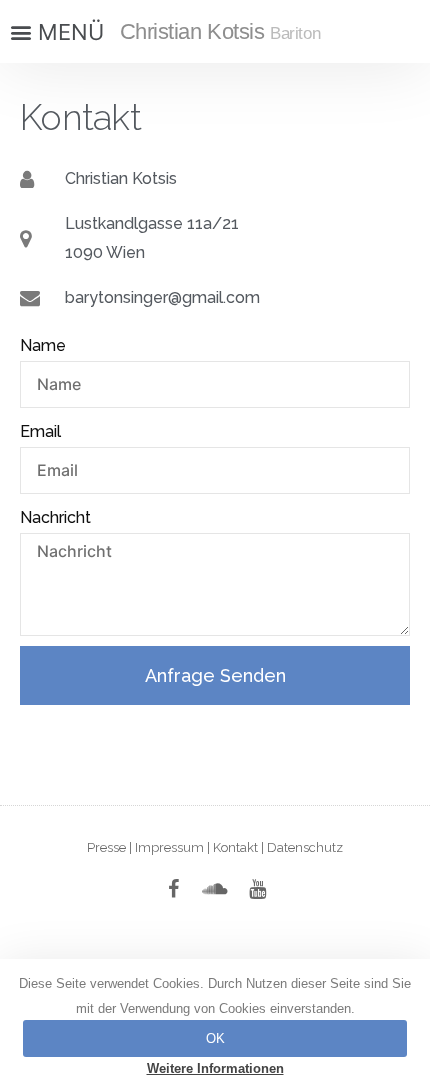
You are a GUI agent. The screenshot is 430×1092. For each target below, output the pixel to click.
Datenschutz (305, 847)
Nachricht (55, 517)
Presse (106, 847)
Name (43, 345)
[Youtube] (257, 889)
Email (40, 431)
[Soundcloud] (215, 889)
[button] (55, 31)
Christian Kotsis (220, 31)
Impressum (169, 847)
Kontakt (235, 847)
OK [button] (215, 1038)
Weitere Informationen (215, 1068)
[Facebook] (173, 889)
